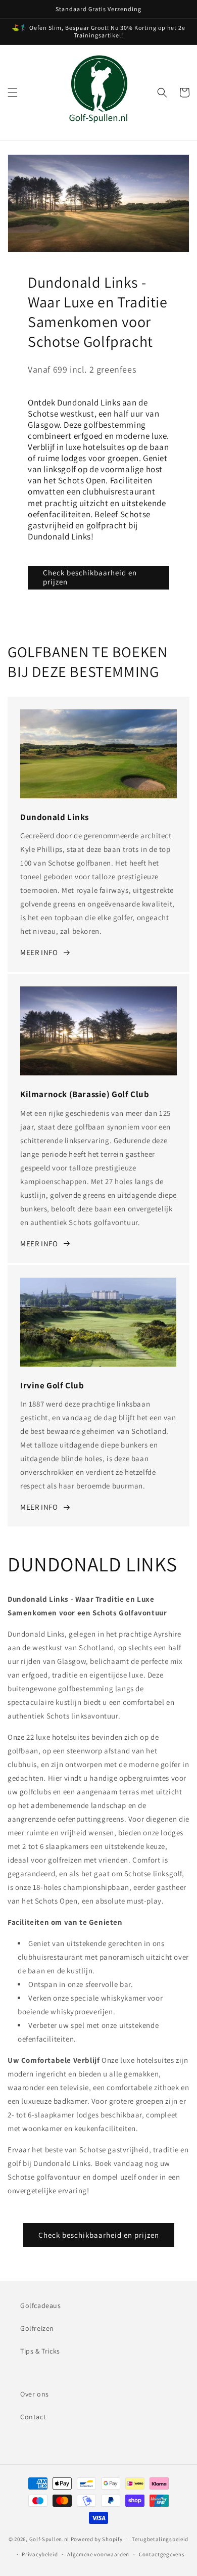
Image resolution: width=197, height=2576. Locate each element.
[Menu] (13, 93)
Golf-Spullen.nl (50, 2539)
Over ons (35, 2394)
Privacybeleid (40, 2554)
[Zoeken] (162, 93)
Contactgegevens (162, 2554)
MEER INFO (39, 952)
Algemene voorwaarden (98, 2554)
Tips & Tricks (40, 2351)
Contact (33, 2417)
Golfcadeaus (41, 2306)
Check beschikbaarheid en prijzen (90, 577)
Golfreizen (37, 2328)
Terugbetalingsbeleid (160, 2539)
